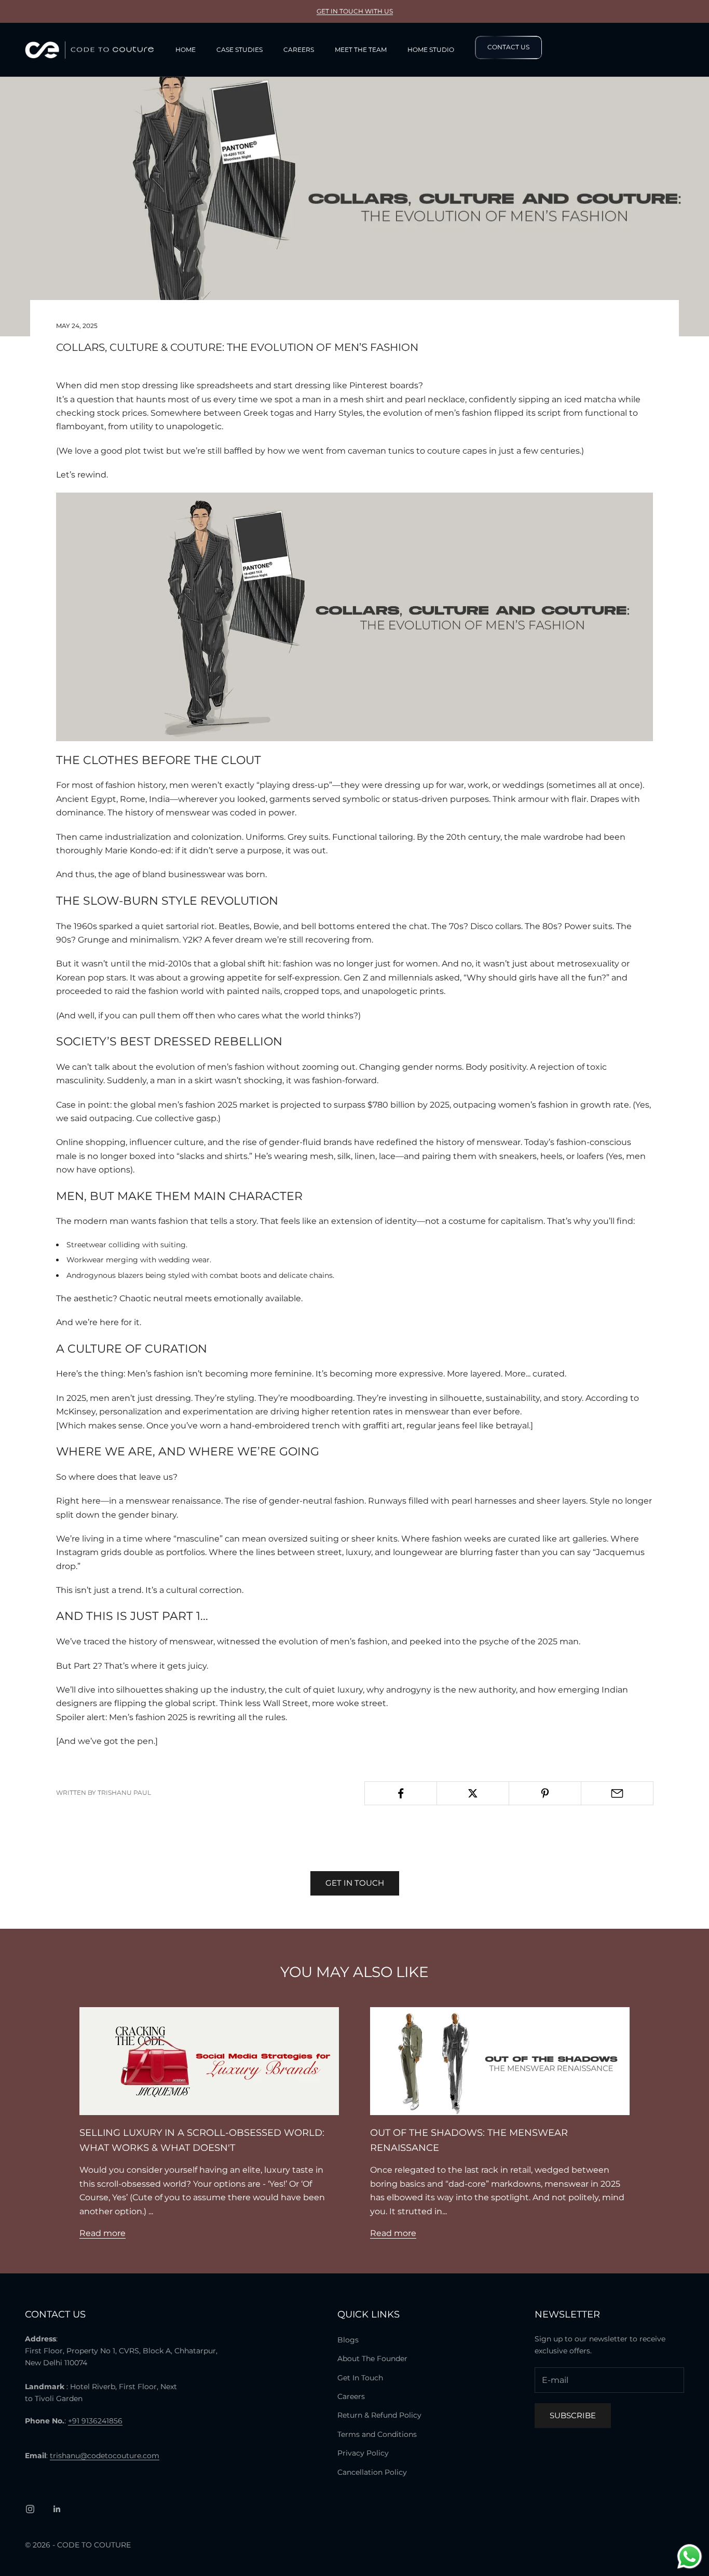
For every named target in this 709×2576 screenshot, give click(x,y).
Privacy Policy (363, 2453)
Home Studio (431, 50)
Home (186, 50)
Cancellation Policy (372, 2472)
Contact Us (508, 47)
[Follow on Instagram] (30, 2509)
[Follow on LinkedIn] (57, 2509)
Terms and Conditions (377, 2434)
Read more (103, 2233)
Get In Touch (360, 2378)
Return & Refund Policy (379, 2415)
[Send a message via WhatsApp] (690, 2557)
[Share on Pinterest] (545, 1793)
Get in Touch (355, 1883)
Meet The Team (361, 50)
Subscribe (573, 2415)
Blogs (348, 2340)
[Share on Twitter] (473, 1793)
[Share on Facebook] (401, 1793)
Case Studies (240, 50)
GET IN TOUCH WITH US (355, 11)
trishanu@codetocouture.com (105, 2456)
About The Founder (372, 2359)
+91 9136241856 (95, 2421)
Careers (299, 50)
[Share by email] (617, 1793)
